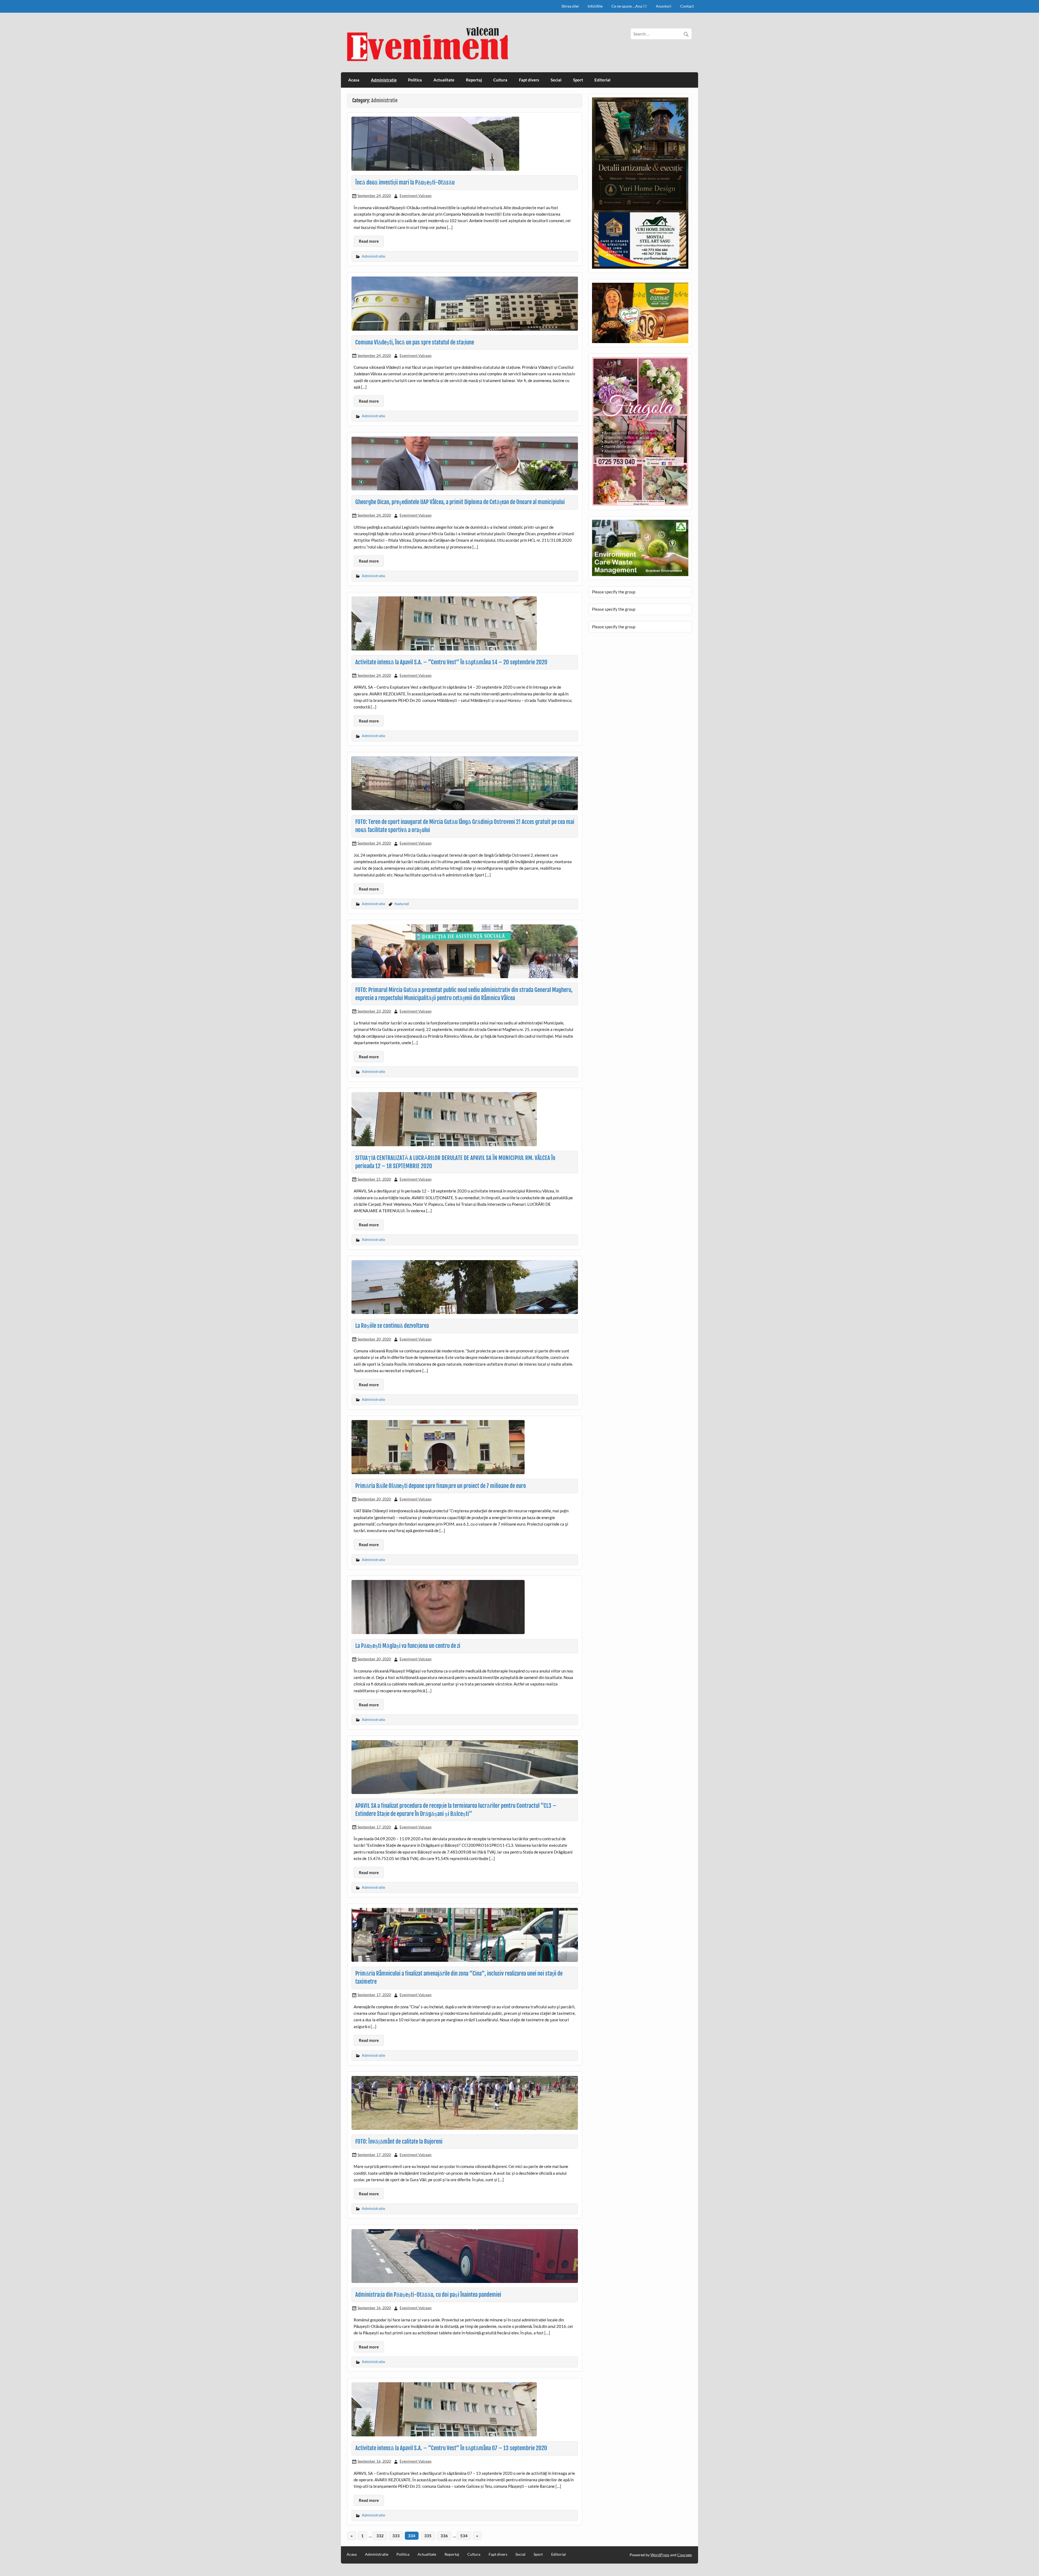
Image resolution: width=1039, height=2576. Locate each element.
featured (402, 904)
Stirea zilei (570, 6)
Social (556, 80)
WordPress (660, 2555)
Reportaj (474, 80)
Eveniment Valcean (416, 195)
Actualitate (444, 80)
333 (396, 2536)
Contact (687, 6)
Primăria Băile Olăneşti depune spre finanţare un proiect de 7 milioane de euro (441, 1486)
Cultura (500, 80)
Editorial (602, 80)
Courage (684, 2555)
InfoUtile (595, 6)
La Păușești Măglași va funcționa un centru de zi (408, 1646)
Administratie (384, 80)
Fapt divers (529, 80)
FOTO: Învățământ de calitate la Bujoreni (399, 2141)
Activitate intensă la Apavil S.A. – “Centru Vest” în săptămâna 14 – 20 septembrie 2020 (451, 662)
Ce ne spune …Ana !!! (629, 6)
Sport (578, 80)
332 (380, 2536)
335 (428, 2536)
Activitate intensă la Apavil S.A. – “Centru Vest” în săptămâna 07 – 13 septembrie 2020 (451, 2448)
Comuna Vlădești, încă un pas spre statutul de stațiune (415, 342)
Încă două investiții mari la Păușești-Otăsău (405, 182)
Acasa (354, 80)
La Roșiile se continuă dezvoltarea (392, 1326)
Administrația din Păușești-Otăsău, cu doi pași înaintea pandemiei (428, 2295)
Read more (369, 241)
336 (444, 2536)
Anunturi (664, 6)
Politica (415, 80)
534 (464, 2536)
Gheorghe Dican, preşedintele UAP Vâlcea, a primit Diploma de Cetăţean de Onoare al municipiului (460, 502)
